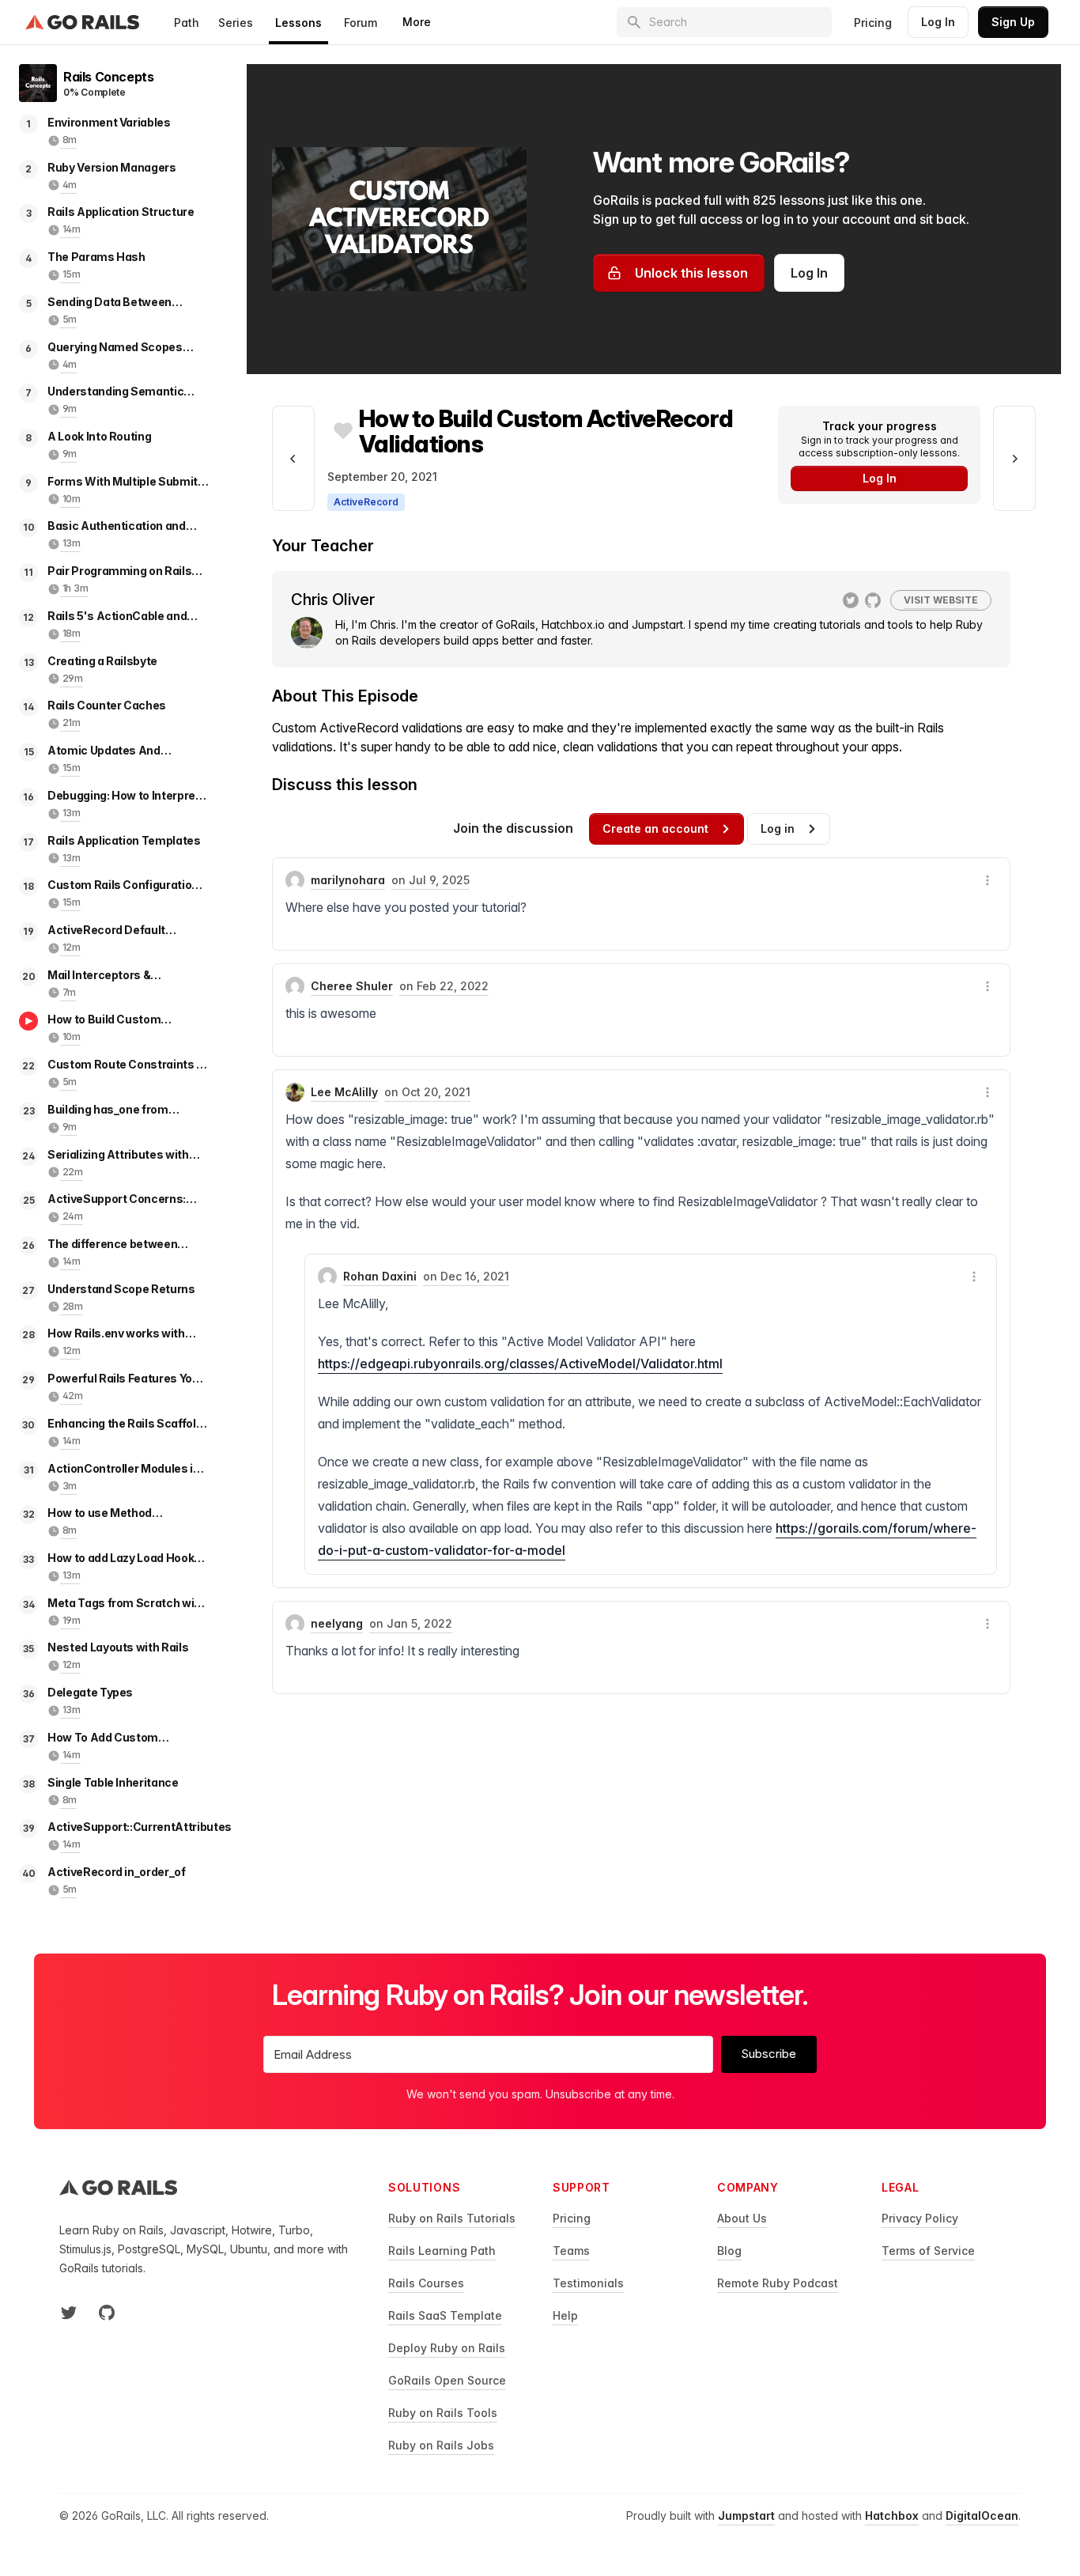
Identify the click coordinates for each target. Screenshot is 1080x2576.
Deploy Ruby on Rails (447, 2348)
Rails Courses (426, 2283)
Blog (729, 2251)
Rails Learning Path (442, 2251)
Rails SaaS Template (445, 2315)
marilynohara (348, 880)
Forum (361, 23)
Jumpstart (746, 2515)
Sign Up (1013, 22)
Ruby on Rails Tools (443, 2413)
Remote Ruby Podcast (778, 2283)
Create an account (655, 828)
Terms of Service (928, 2251)
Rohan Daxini (380, 1276)
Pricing (873, 23)
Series (236, 23)
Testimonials (588, 2283)
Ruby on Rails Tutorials (452, 2218)
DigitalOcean (982, 2515)
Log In (938, 22)
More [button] (417, 22)
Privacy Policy (920, 2218)
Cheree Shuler (352, 986)
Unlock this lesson (691, 273)
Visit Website (941, 600)
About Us (742, 2218)
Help (565, 2315)
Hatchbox (892, 2515)
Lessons (298, 23)
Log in (778, 828)
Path (187, 23)
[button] (987, 880)
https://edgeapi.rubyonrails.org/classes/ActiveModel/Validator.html (520, 1364)
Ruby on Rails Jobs (441, 2445)
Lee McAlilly (344, 1092)
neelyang (337, 1623)
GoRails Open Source (447, 2380)
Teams (571, 2251)
